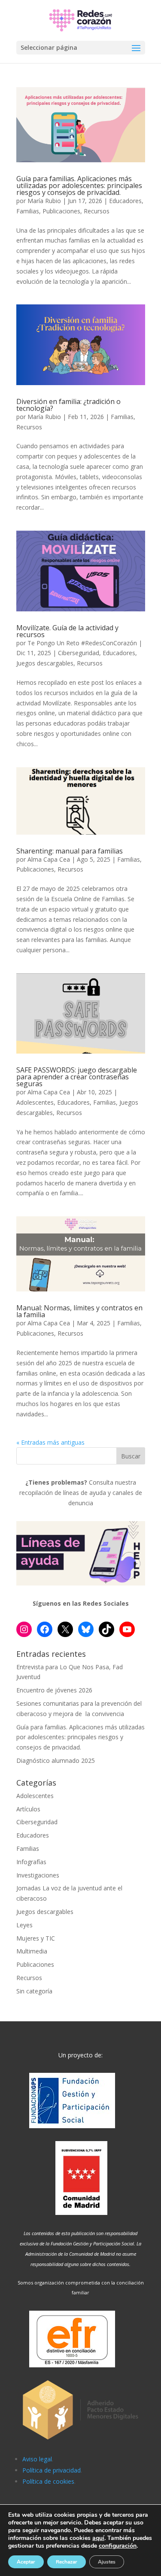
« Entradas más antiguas (50, 1442)
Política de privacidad (52, 2470)
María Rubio (44, 201)
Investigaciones (38, 1875)
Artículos (28, 1809)
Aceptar (26, 2562)
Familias (28, 211)
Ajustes (107, 2562)
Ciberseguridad (79, 653)
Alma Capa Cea (49, 859)
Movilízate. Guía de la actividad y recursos (67, 631)
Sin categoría (34, 1991)
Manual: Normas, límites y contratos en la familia (79, 1311)
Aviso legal (37, 2459)
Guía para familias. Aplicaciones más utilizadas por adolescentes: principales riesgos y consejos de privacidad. (79, 185)
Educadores (125, 201)
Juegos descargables (45, 663)
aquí (98, 2538)
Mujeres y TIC (36, 1938)
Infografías (31, 1862)
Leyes (24, 1925)
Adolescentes (35, 1102)
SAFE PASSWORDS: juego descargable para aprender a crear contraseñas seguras (77, 1077)
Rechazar (67, 2562)
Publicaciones (61, 211)
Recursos (97, 211)
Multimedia (32, 1951)
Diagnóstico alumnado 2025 (56, 1760)
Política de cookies (48, 2481)
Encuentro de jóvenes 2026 (54, 1690)
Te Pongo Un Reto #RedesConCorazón (82, 643)
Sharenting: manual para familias (70, 851)
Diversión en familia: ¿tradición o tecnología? (68, 405)
